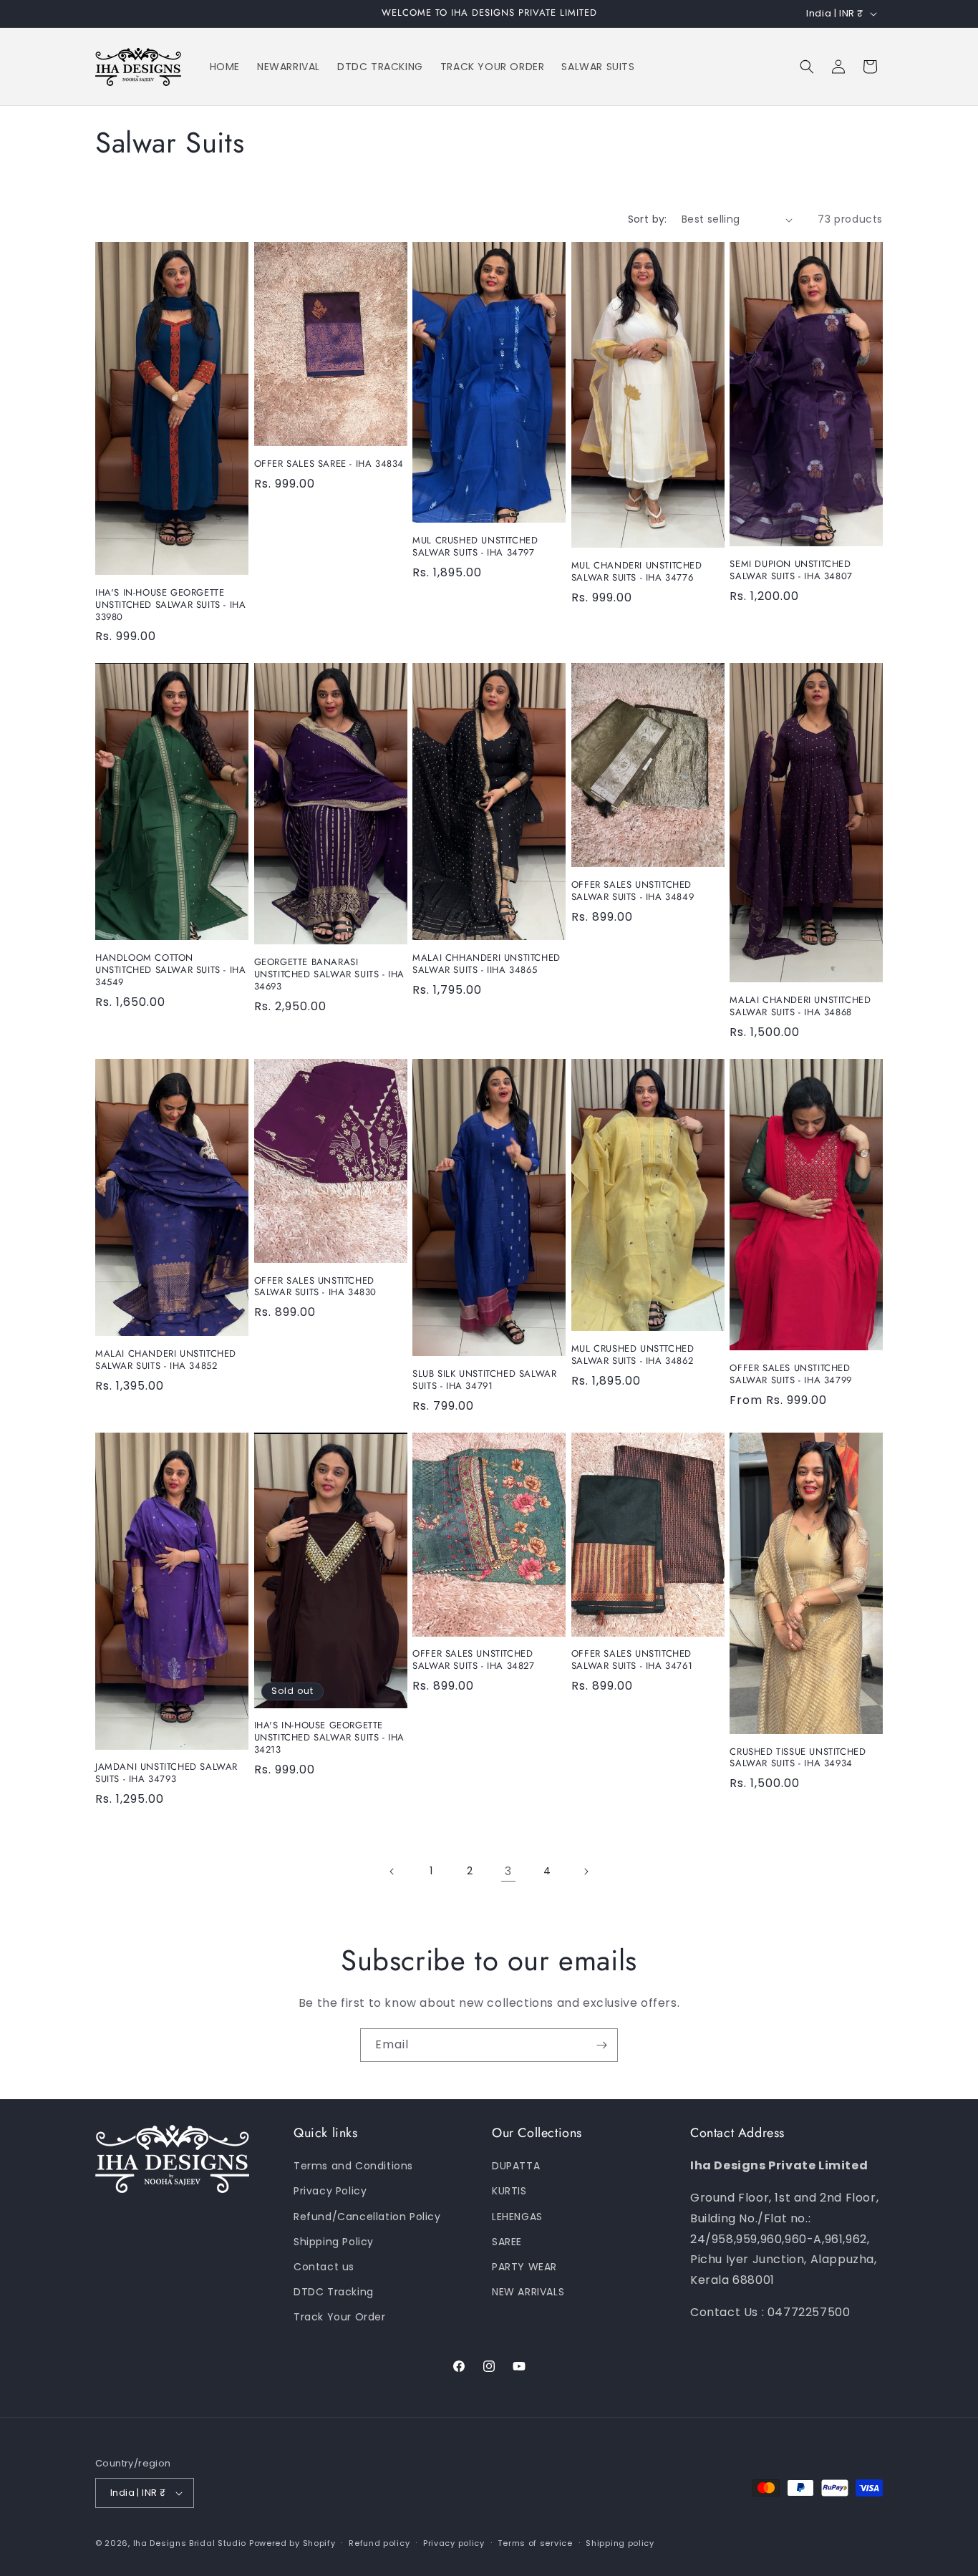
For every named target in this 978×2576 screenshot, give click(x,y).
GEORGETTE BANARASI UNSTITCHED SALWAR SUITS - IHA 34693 (329, 975)
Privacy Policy (330, 2191)
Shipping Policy (334, 2242)
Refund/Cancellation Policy (367, 2217)
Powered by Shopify (292, 2543)
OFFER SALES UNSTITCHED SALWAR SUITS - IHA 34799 (790, 1375)
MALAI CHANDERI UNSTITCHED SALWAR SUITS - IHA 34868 (800, 1007)
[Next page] (586, 1872)
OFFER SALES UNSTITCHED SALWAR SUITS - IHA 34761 (632, 1660)
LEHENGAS (517, 2217)
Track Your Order (340, 2317)
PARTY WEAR (524, 2267)
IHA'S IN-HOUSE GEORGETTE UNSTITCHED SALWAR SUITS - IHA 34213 (329, 1738)
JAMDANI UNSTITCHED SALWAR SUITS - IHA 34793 (166, 1773)
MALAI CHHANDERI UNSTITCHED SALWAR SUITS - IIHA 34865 (486, 964)
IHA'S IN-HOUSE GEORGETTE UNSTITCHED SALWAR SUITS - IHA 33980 (170, 605)
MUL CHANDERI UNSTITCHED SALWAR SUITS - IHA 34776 (637, 572)
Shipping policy (620, 2543)
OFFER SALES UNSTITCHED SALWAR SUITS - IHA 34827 (473, 1660)
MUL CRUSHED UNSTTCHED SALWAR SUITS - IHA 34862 (633, 1355)
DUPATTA (516, 2166)
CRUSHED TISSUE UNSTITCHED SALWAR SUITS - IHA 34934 (798, 1758)
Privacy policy (454, 2543)
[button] (807, 67)
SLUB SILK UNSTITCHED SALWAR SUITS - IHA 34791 (484, 1380)
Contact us (324, 2267)
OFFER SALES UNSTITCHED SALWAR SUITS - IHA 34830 (315, 1287)
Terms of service (535, 2543)
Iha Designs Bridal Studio (190, 2543)
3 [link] (508, 1871)
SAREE (507, 2242)
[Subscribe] (601, 2045)
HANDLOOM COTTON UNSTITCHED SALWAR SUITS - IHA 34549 (170, 970)
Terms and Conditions (353, 2166)
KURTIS (509, 2191)
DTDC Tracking (334, 2292)
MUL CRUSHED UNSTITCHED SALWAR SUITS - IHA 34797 (475, 547)
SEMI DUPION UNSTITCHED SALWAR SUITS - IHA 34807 (791, 571)
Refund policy (379, 2543)
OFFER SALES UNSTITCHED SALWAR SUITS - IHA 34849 (633, 891)
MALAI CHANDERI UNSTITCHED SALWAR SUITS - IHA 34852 (166, 1360)
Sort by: (648, 219)
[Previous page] (392, 1872)
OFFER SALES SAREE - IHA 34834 (329, 464)
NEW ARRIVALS (528, 2292)
